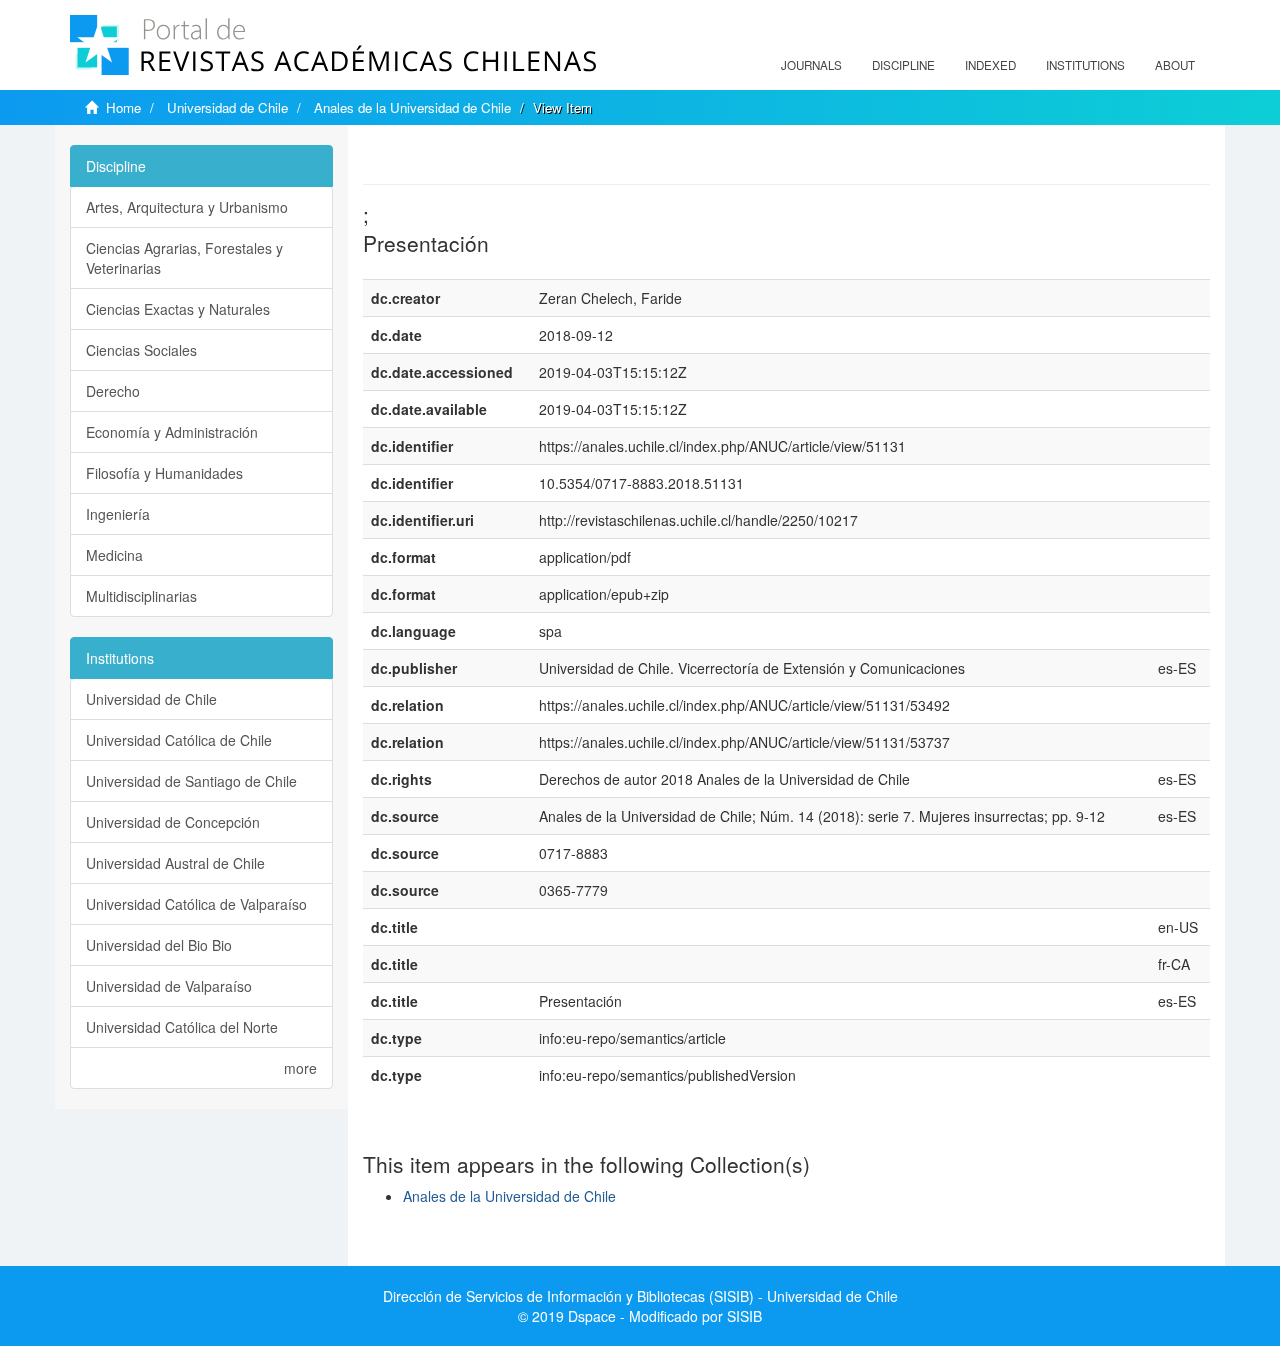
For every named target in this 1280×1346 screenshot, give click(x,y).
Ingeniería (118, 514)
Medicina (114, 555)
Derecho (113, 391)
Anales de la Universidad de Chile (412, 107)
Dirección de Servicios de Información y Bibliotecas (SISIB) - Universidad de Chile (640, 1296)
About (1175, 65)
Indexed (990, 65)
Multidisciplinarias (141, 596)
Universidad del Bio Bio (159, 945)
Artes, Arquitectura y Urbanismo (187, 207)
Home (123, 107)
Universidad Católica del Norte (182, 1027)
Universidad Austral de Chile (175, 863)
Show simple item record (441, 155)
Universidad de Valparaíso (169, 986)
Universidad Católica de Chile (179, 740)
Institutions (1085, 65)
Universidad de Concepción (173, 822)
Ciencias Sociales (141, 350)
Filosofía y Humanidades (164, 473)
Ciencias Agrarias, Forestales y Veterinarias (184, 258)
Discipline (903, 65)
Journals (811, 65)
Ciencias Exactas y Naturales (178, 309)
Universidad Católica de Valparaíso (196, 904)
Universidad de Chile (227, 107)
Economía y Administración (172, 432)
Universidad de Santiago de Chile (191, 781)
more (300, 1068)
